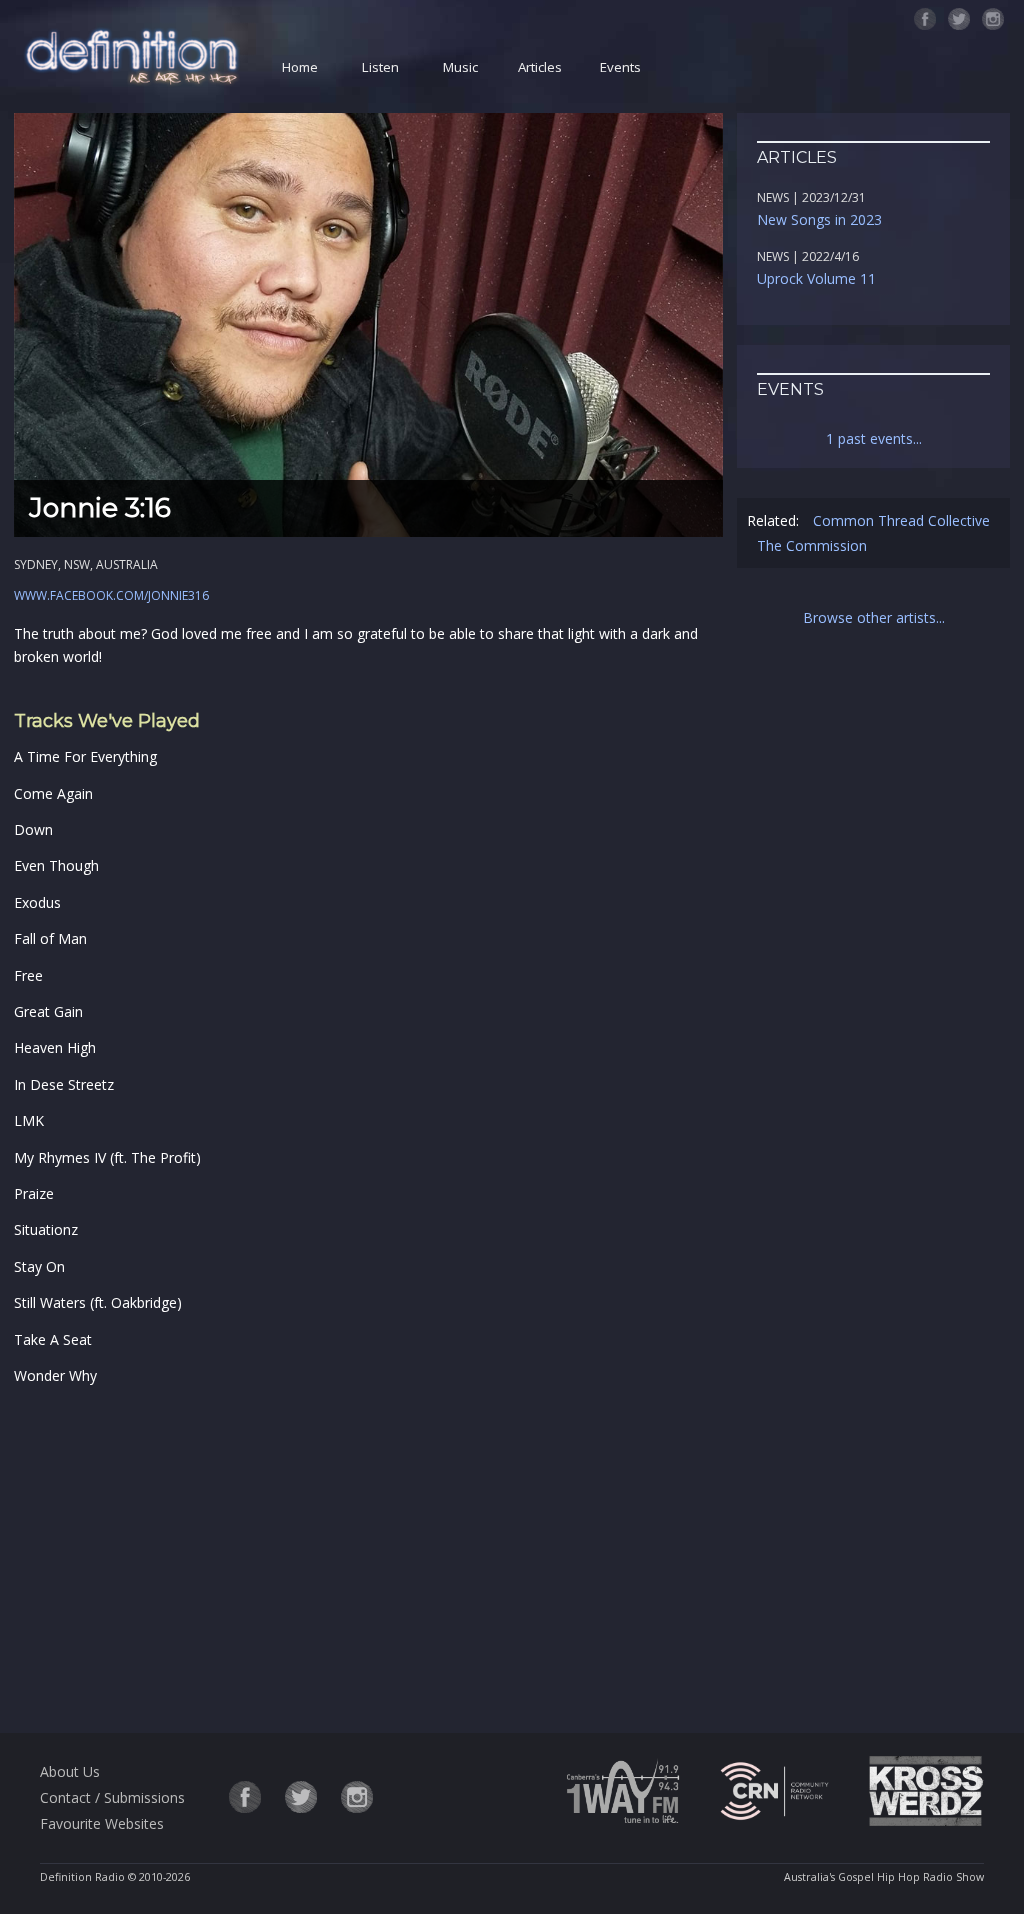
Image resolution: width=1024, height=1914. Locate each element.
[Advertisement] (368, 1556)
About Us (70, 1771)
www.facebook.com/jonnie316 (111, 595)
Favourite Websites (102, 1823)
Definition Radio (82, 1877)
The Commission (812, 545)
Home (300, 67)
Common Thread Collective (901, 520)
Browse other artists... (874, 617)
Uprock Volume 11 (816, 278)
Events (620, 67)
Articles (540, 67)
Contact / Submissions (112, 1797)
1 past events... (874, 438)
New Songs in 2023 (819, 219)
